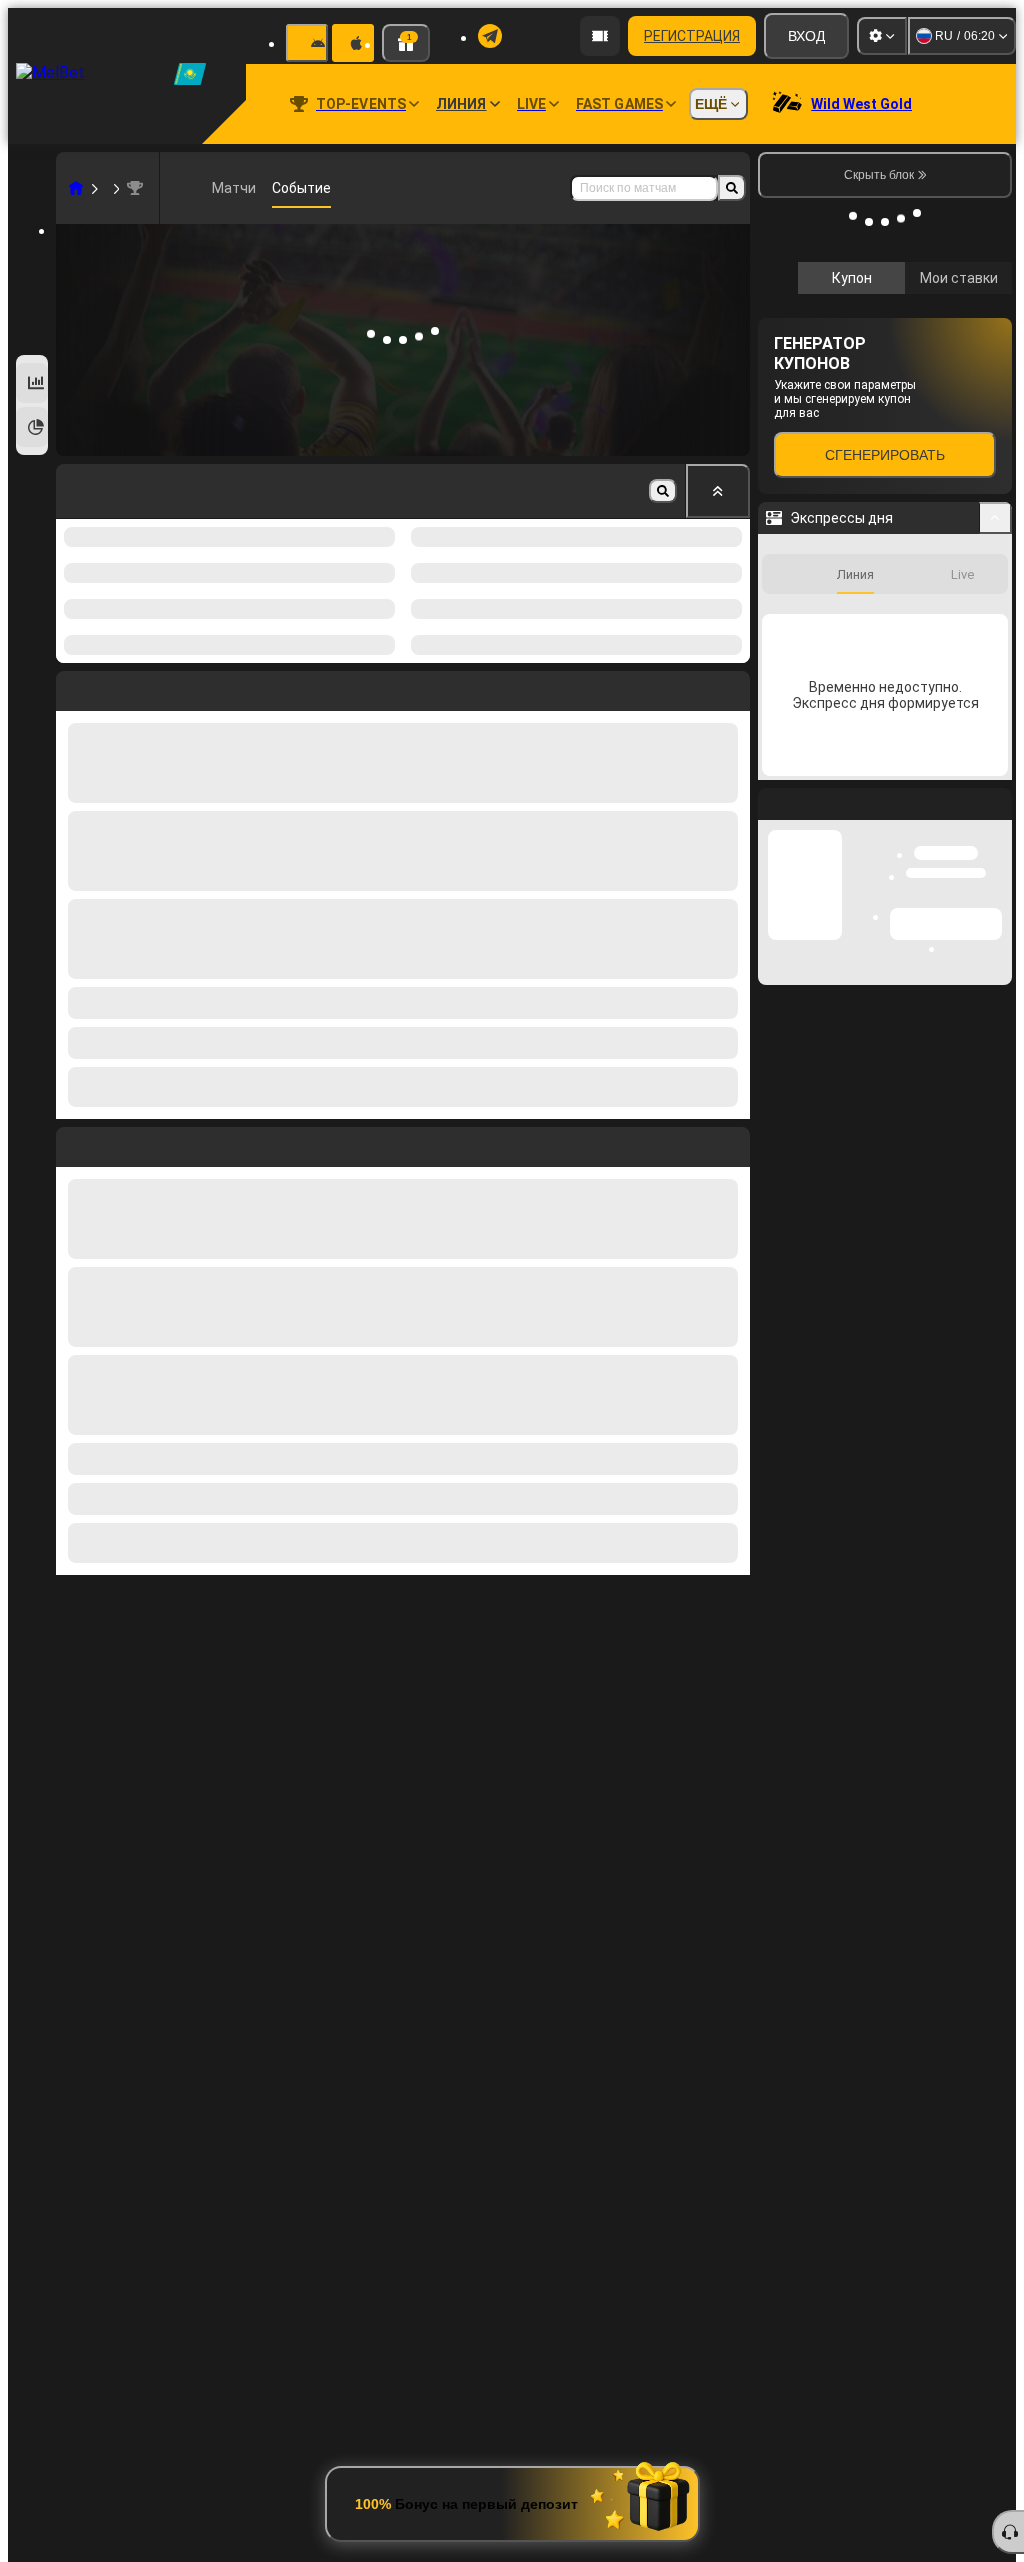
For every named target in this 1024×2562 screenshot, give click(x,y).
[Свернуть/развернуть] (995, 817)
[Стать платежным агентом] (600, 36)
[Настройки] (882, 36)
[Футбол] (106, 188)
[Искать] (732, 188)
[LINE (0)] (76, 188)
